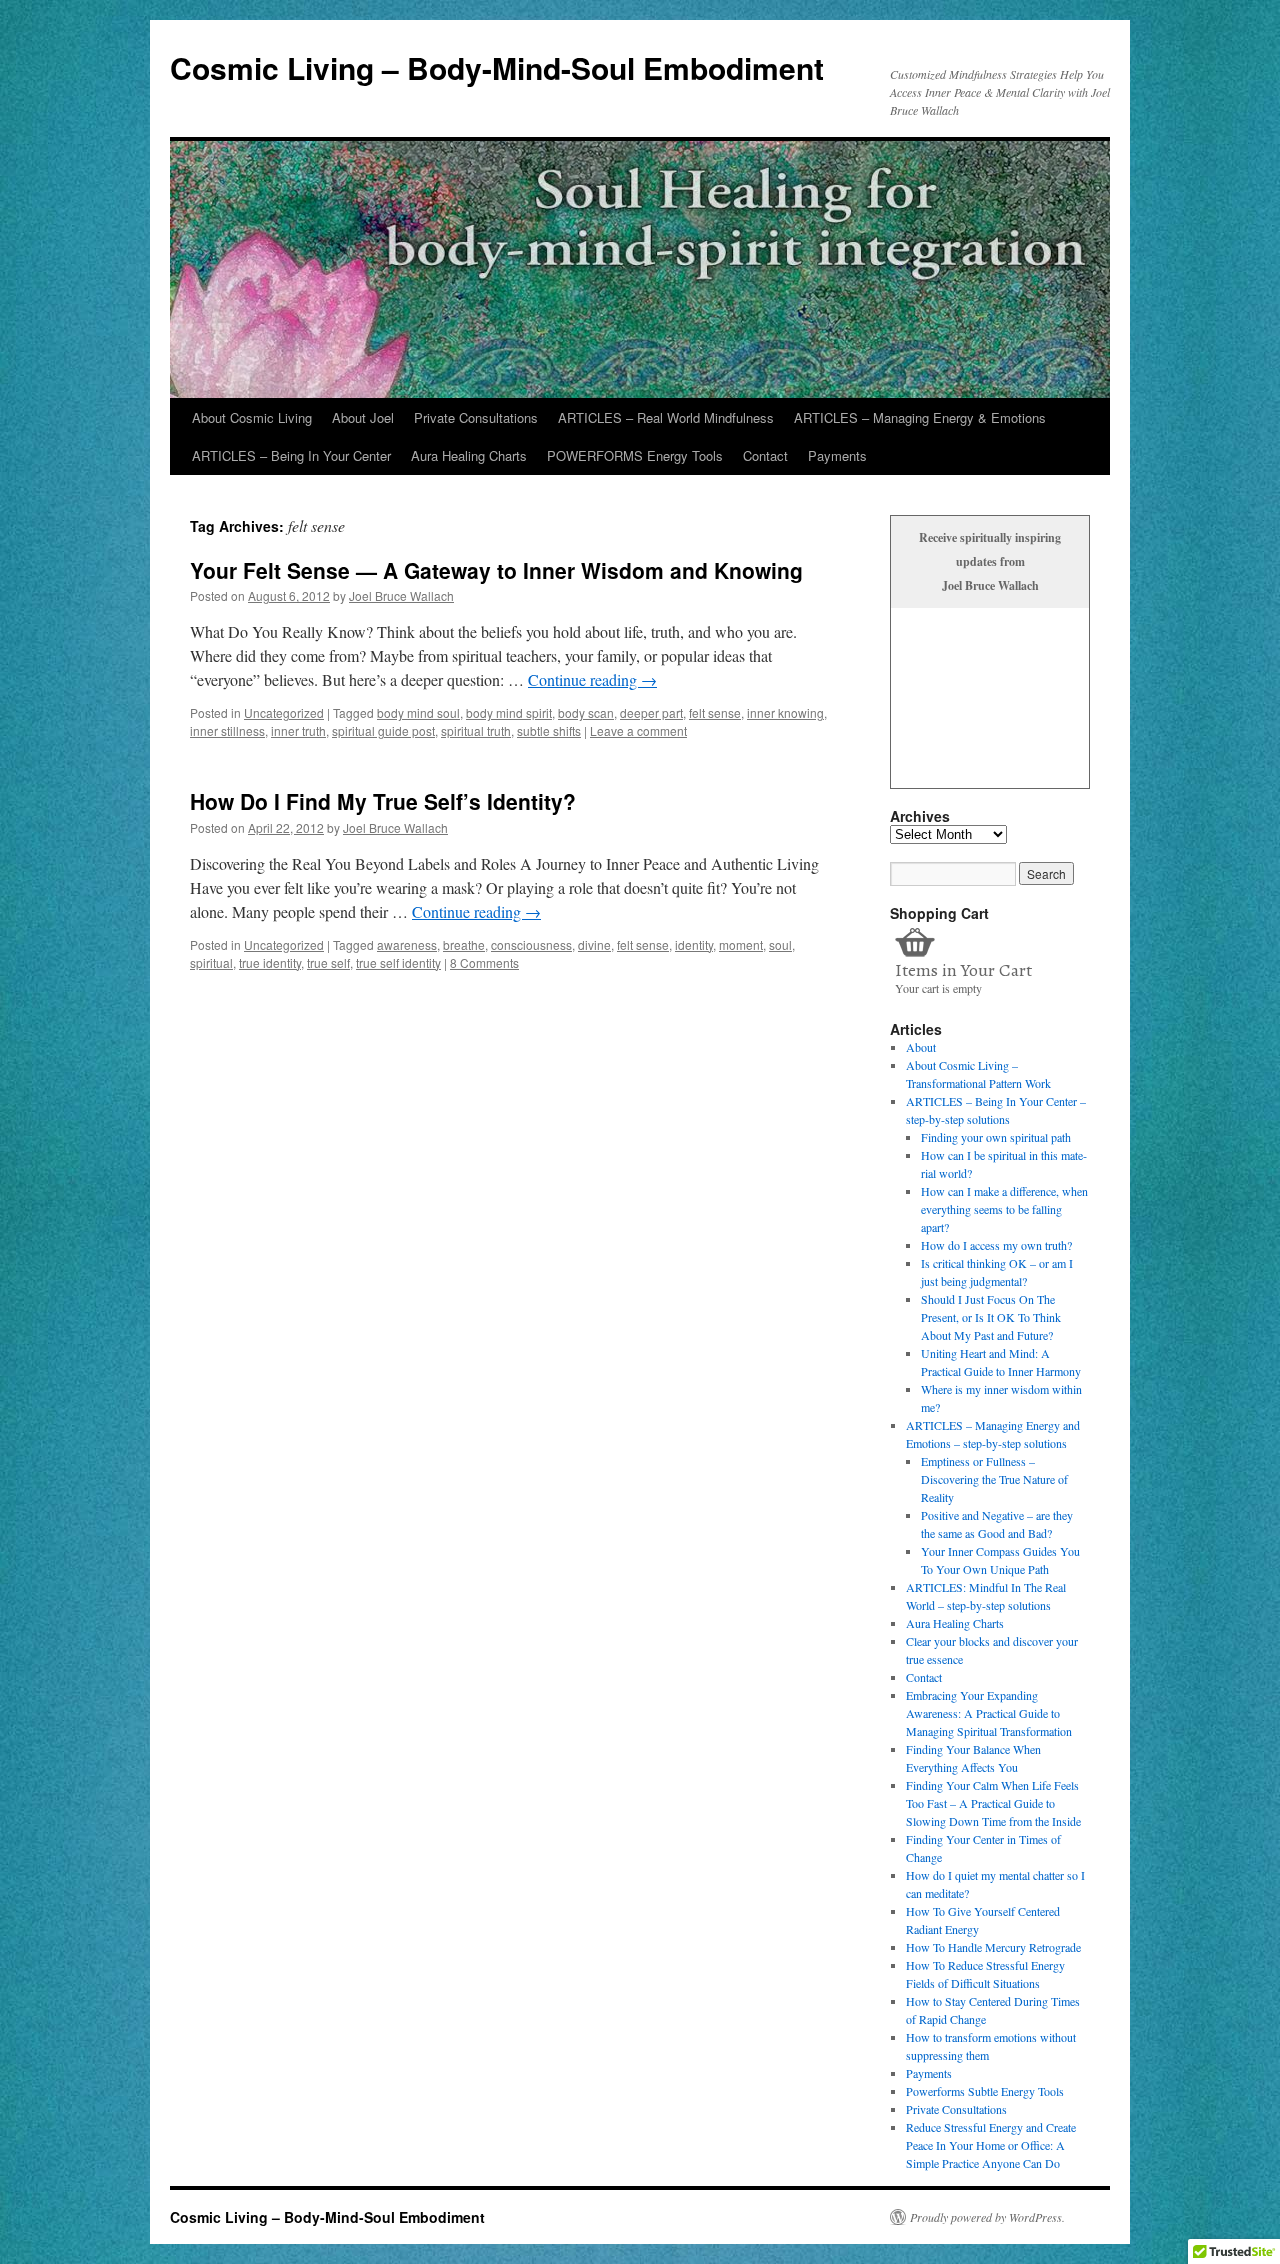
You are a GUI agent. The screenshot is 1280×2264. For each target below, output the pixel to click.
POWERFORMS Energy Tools (635, 455)
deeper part (651, 712)
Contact (765, 455)
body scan (586, 712)
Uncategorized (284, 712)
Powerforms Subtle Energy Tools (985, 2091)
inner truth (298, 730)
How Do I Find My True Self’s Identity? (383, 801)
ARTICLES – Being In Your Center (291, 455)
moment (741, 944)
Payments (837, 455)
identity (694, 944)
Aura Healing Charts (469, 455)
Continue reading (592, 679)
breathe (464, 944)
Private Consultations (476, 417)
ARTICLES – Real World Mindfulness (666, 417)
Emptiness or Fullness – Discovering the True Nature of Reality (994, 1479)
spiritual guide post (383, 730)
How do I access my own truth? (996, 1245)
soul (780, 944)
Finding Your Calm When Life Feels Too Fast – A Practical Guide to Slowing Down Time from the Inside (993, 1803)
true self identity (398, 962)
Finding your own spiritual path (996, 1137)
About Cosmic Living (252, 417)
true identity (270, 962)
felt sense (715, 712)
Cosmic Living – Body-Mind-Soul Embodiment (497, 67)
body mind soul (418, 712)
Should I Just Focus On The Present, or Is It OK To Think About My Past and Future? (991, 1317)
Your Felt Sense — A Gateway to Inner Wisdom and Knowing (496, 570)
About (921, 1047)
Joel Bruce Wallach (401, 595)
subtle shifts (549, 730)
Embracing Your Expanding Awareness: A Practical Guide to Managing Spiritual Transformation (989, 1713)
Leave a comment (638, 730)
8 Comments (484, 962)
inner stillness (227, 730)
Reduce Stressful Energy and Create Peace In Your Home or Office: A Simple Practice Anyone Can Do (991, 2145)
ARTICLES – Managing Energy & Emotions (920, 417)
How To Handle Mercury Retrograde (993, 1947)
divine (594, 944)
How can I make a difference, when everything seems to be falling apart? (1004, 1209)
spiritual (211, 962)
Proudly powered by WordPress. (987, 2217)
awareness (407, 944)
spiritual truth (476, 730)
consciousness (531, 944)
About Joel (363, 417)
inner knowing (785, 712)
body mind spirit (509, 712)
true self (328, 962)
